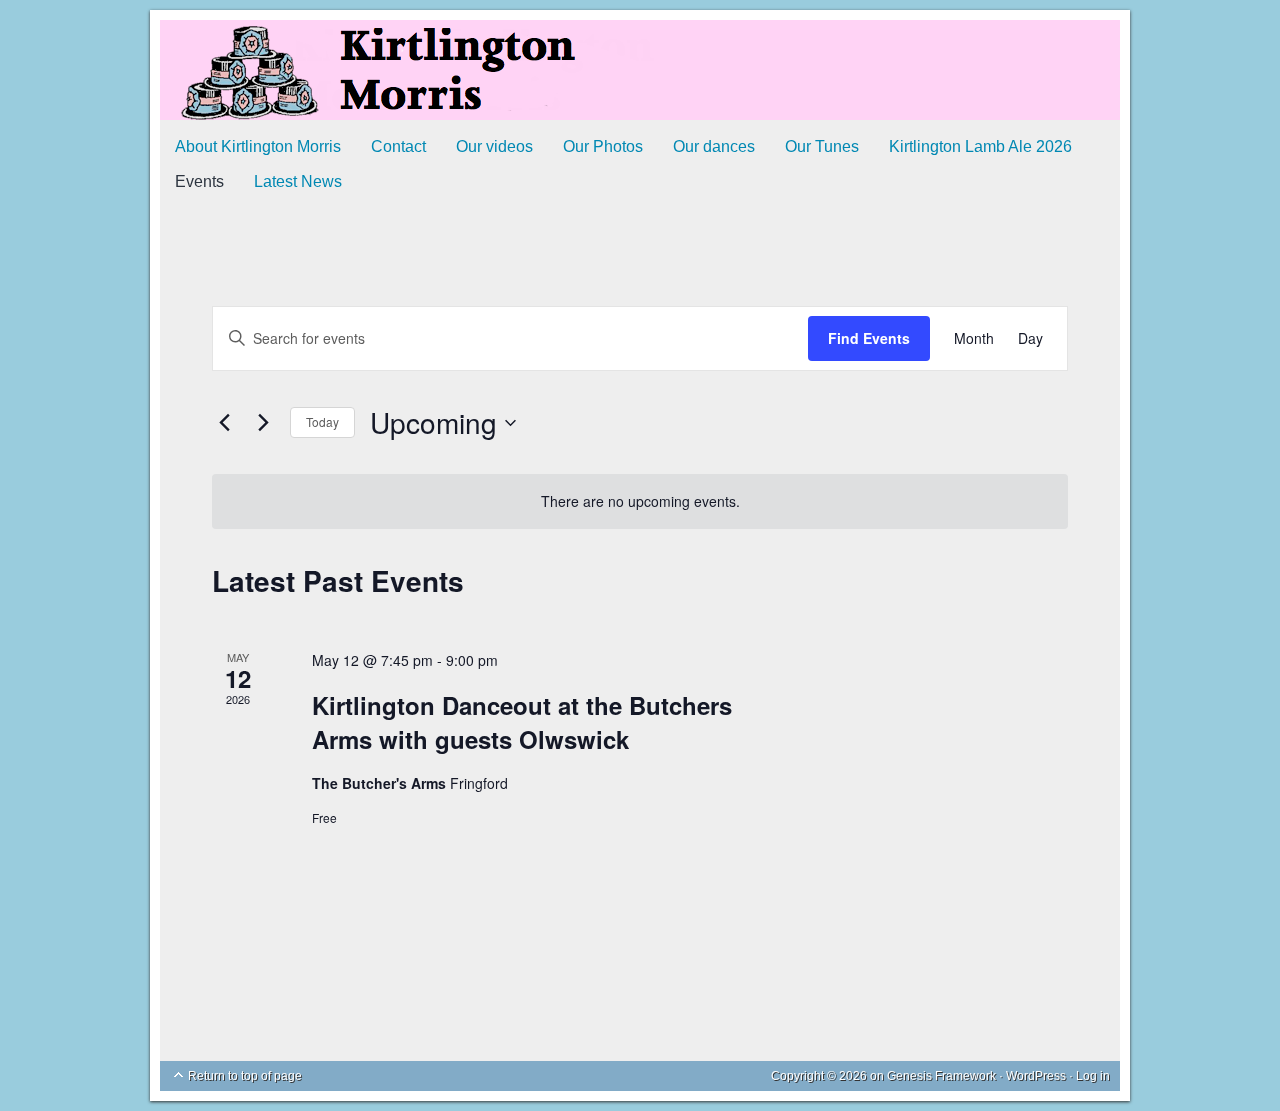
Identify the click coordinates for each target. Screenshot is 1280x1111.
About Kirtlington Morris (258, 146)
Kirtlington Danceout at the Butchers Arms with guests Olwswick (522, 722)
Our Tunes (822, 146)
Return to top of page (245, 1076)
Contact (398, 146)
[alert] (640, 501)
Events (199, 181)
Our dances (714, 146)
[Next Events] (263, 423)
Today (322, 421)
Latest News (298, 181)
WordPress (1036, 1076)
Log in (1093, 1076)
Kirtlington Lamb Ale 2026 (980, 146)
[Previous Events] (224, 423)
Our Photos (603, 146)
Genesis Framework (941, 1076)
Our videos (494, 146)
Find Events (869, 338)
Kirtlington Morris (640, 70)
